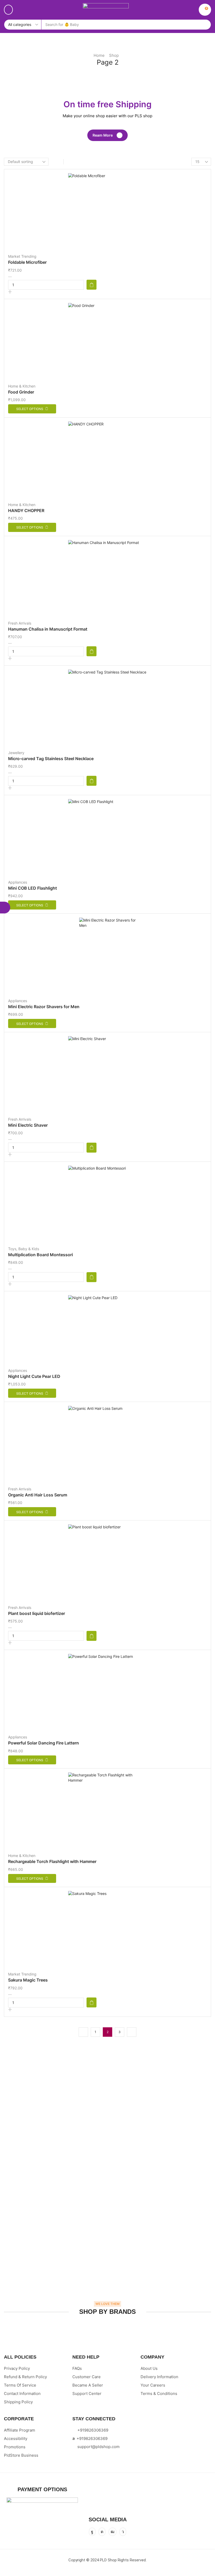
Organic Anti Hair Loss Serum (38, 1495)
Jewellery (16, 753)
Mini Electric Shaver (28, 1125)
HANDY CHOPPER (26, 510)
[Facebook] (92, 2532)
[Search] (205, 25)
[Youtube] (112, 2532)
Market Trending (22, 256)
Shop (114, 55)
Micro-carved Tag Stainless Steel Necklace (51, 759)
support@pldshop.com (98, 2447)
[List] (69, 162)
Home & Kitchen (22, 386)
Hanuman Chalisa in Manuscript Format (48, 629)
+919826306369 (93, 2430)
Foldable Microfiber (27, 262)
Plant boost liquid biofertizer (37, 1613)
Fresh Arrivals (20, 623)
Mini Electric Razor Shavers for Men (44, 1007)
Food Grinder (21, 392)
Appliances (18, 882)
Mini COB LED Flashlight (33, 888)
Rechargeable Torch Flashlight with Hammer (52, 1861)
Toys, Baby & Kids (24, 1249)
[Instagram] (102, 2532)
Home (99, 55)
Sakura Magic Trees (28, 1980)
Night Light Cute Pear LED (34, 1376)
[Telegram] (123, 2532)
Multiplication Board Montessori (41, 1255)
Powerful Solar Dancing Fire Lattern (44, 1743)
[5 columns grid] (58, 162)
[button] (8, 10)
